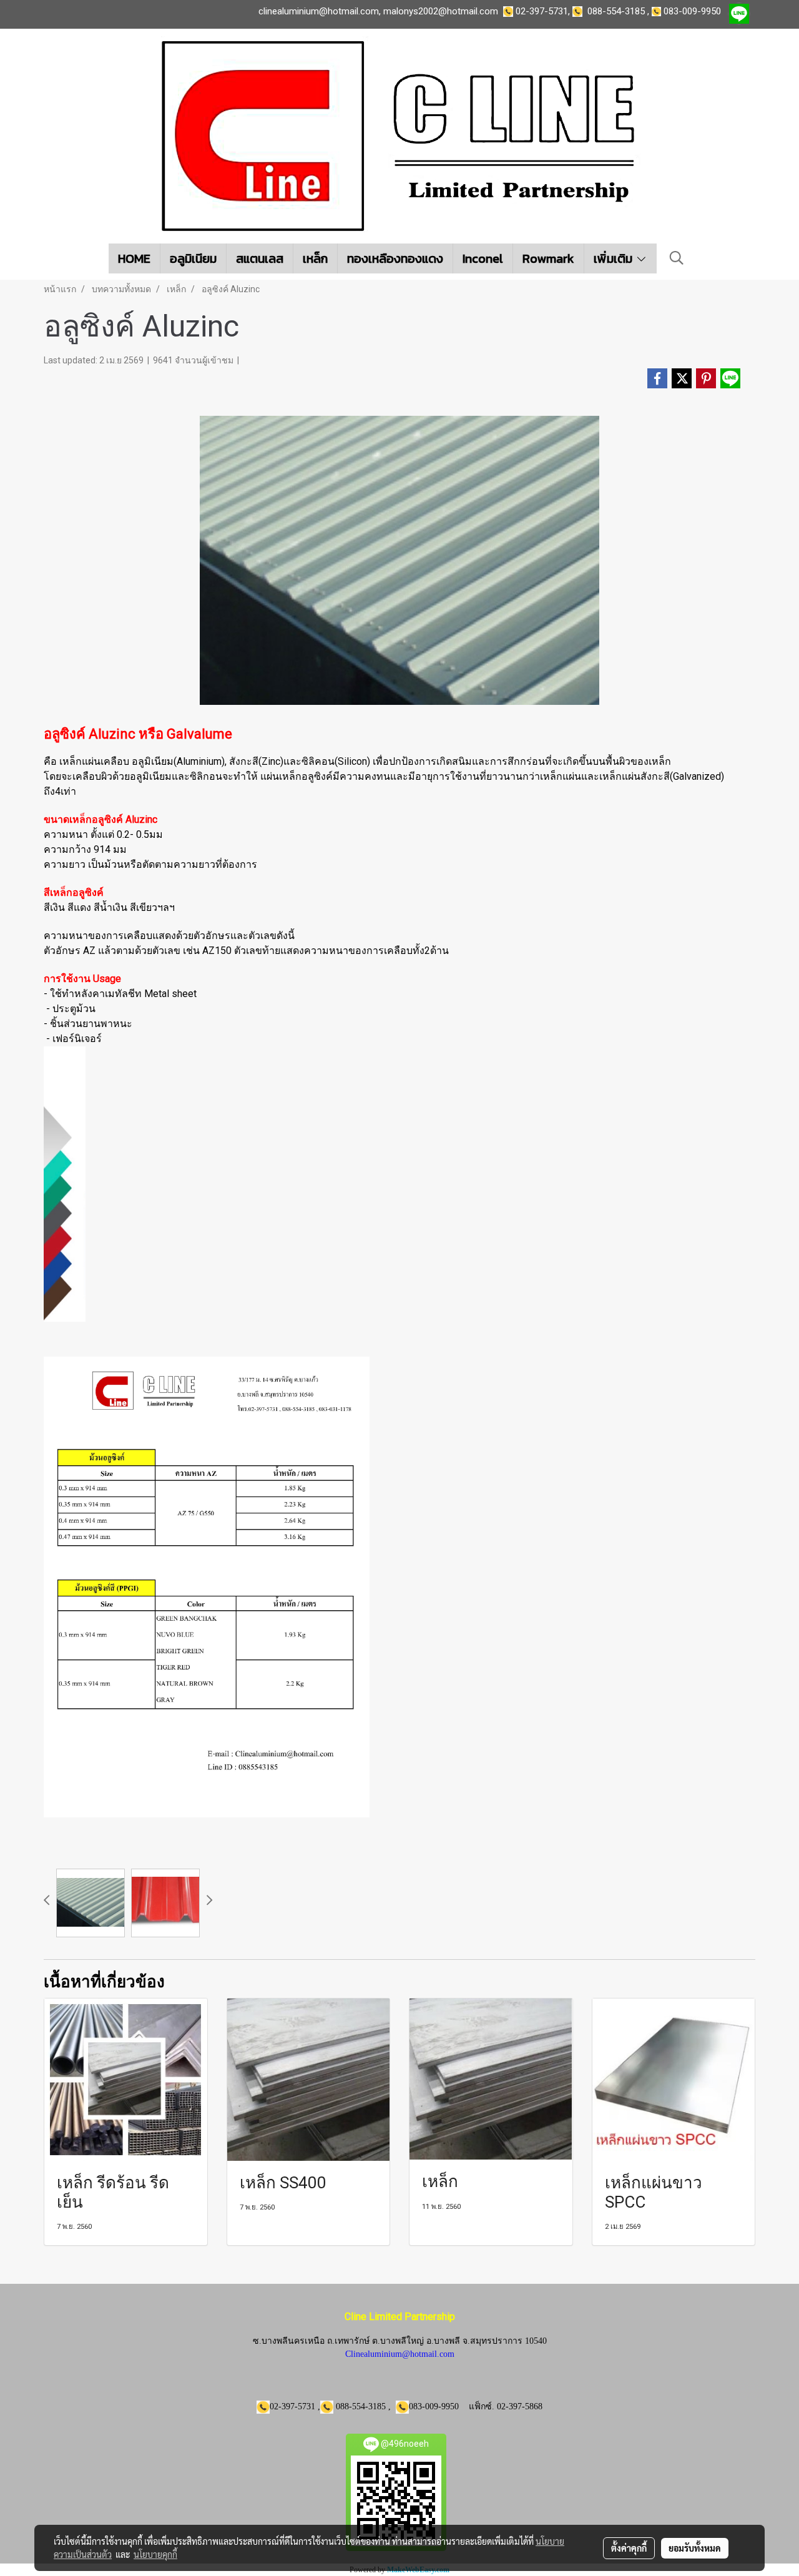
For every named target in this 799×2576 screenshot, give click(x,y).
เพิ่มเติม (615, 258)
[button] (677, 258)
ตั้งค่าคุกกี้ (629, 2548)
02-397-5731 (542, 11)
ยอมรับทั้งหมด (695, 2548)
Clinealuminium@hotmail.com (400, 2354)
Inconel (483, 258)
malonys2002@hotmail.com (441, 11)
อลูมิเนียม (193, 258)
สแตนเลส (260, 258)
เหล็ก (315, 258)
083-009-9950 (692, 11)
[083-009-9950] (580, 11)
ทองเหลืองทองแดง (395, 258)
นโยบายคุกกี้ (155, 2554)
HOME (134, 258)
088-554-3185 (616, 11)
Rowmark (548, 258)
